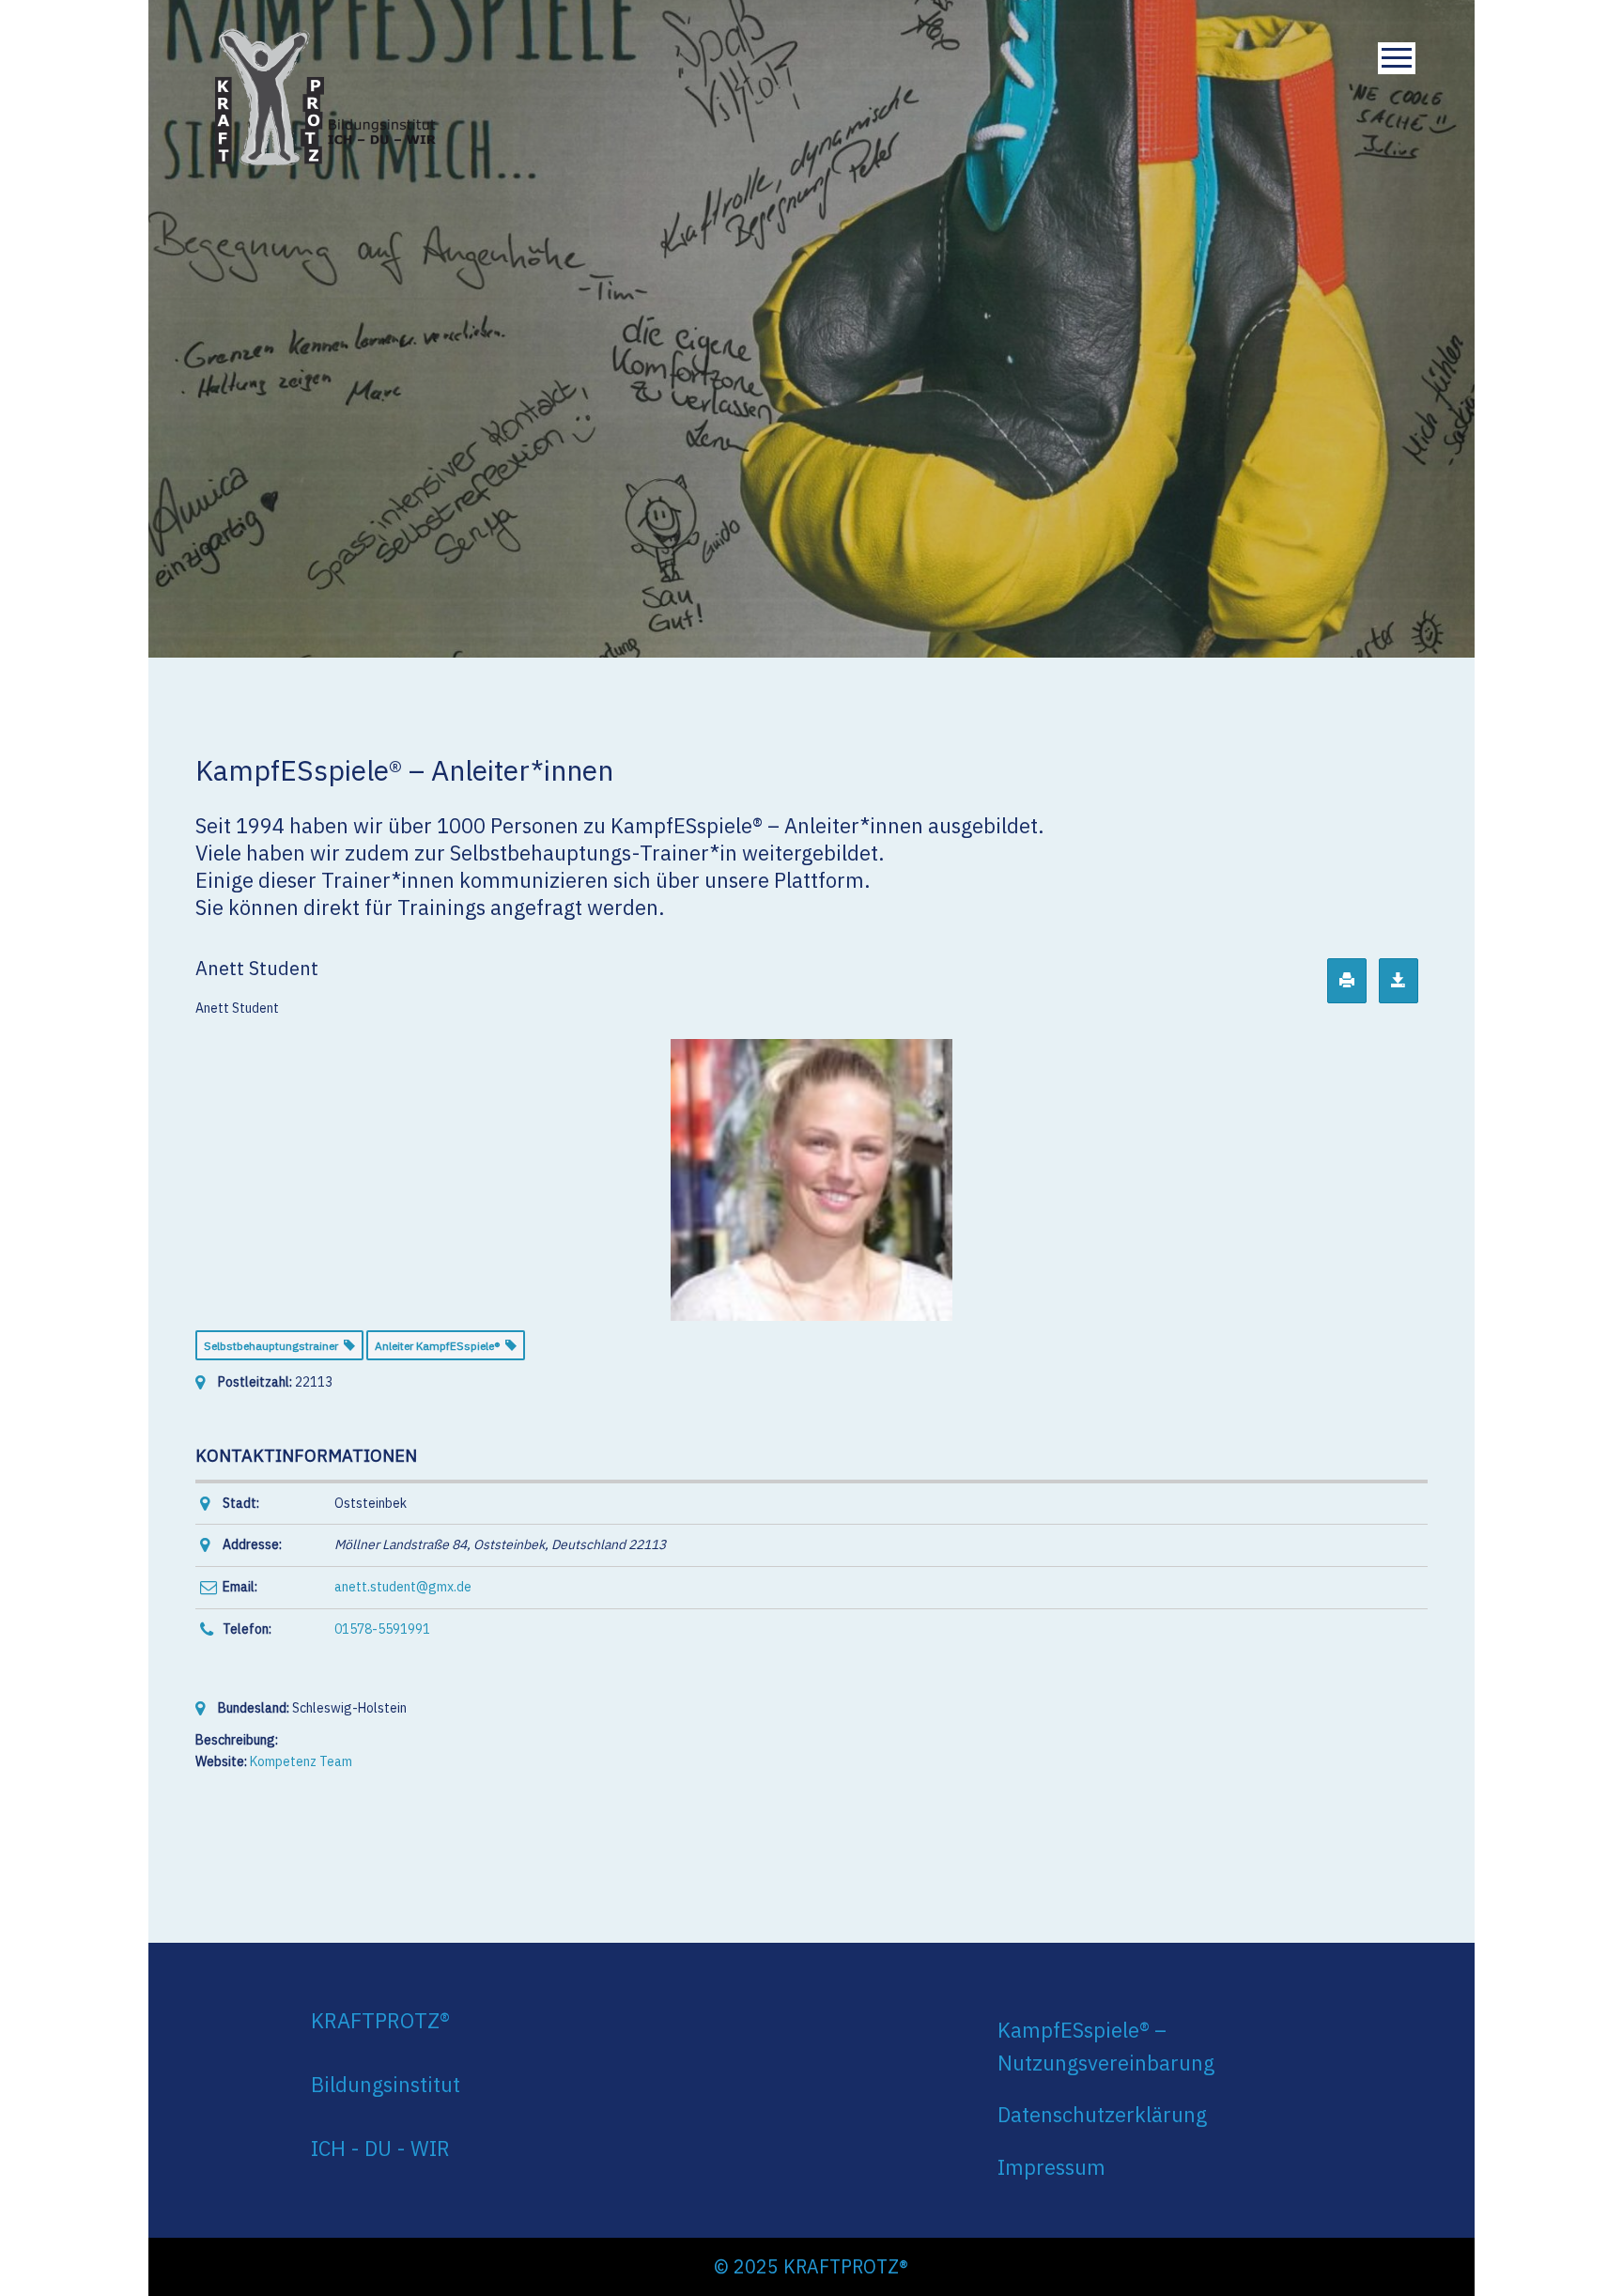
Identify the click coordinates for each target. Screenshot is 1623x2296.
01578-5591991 (382, 1629)
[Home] (326, 93)
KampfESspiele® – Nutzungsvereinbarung (1106, 2046)
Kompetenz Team (301, 1761)
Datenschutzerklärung (1102, 2114)
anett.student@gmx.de (403, 1587)
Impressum (1051, 2167)
